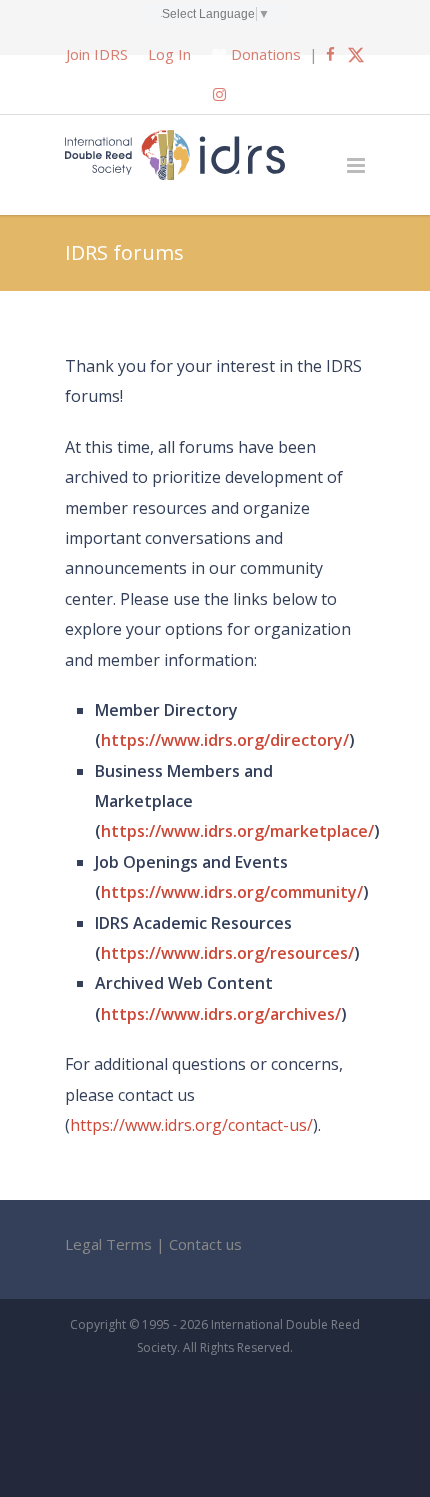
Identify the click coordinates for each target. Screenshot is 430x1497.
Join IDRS (97, 54)
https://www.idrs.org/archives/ (221, 1014)
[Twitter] (356, 54)
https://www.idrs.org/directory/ (225, 740)
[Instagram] (219, 94)
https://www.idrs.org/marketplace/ (237, 831)
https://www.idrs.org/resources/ (227, 953)
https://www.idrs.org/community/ (232, 892)
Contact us (205, 1244)
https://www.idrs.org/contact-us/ (191, 1125)
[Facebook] (330, 54)
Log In (169, 54)
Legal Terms (108, 1244)
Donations (266, 54)
